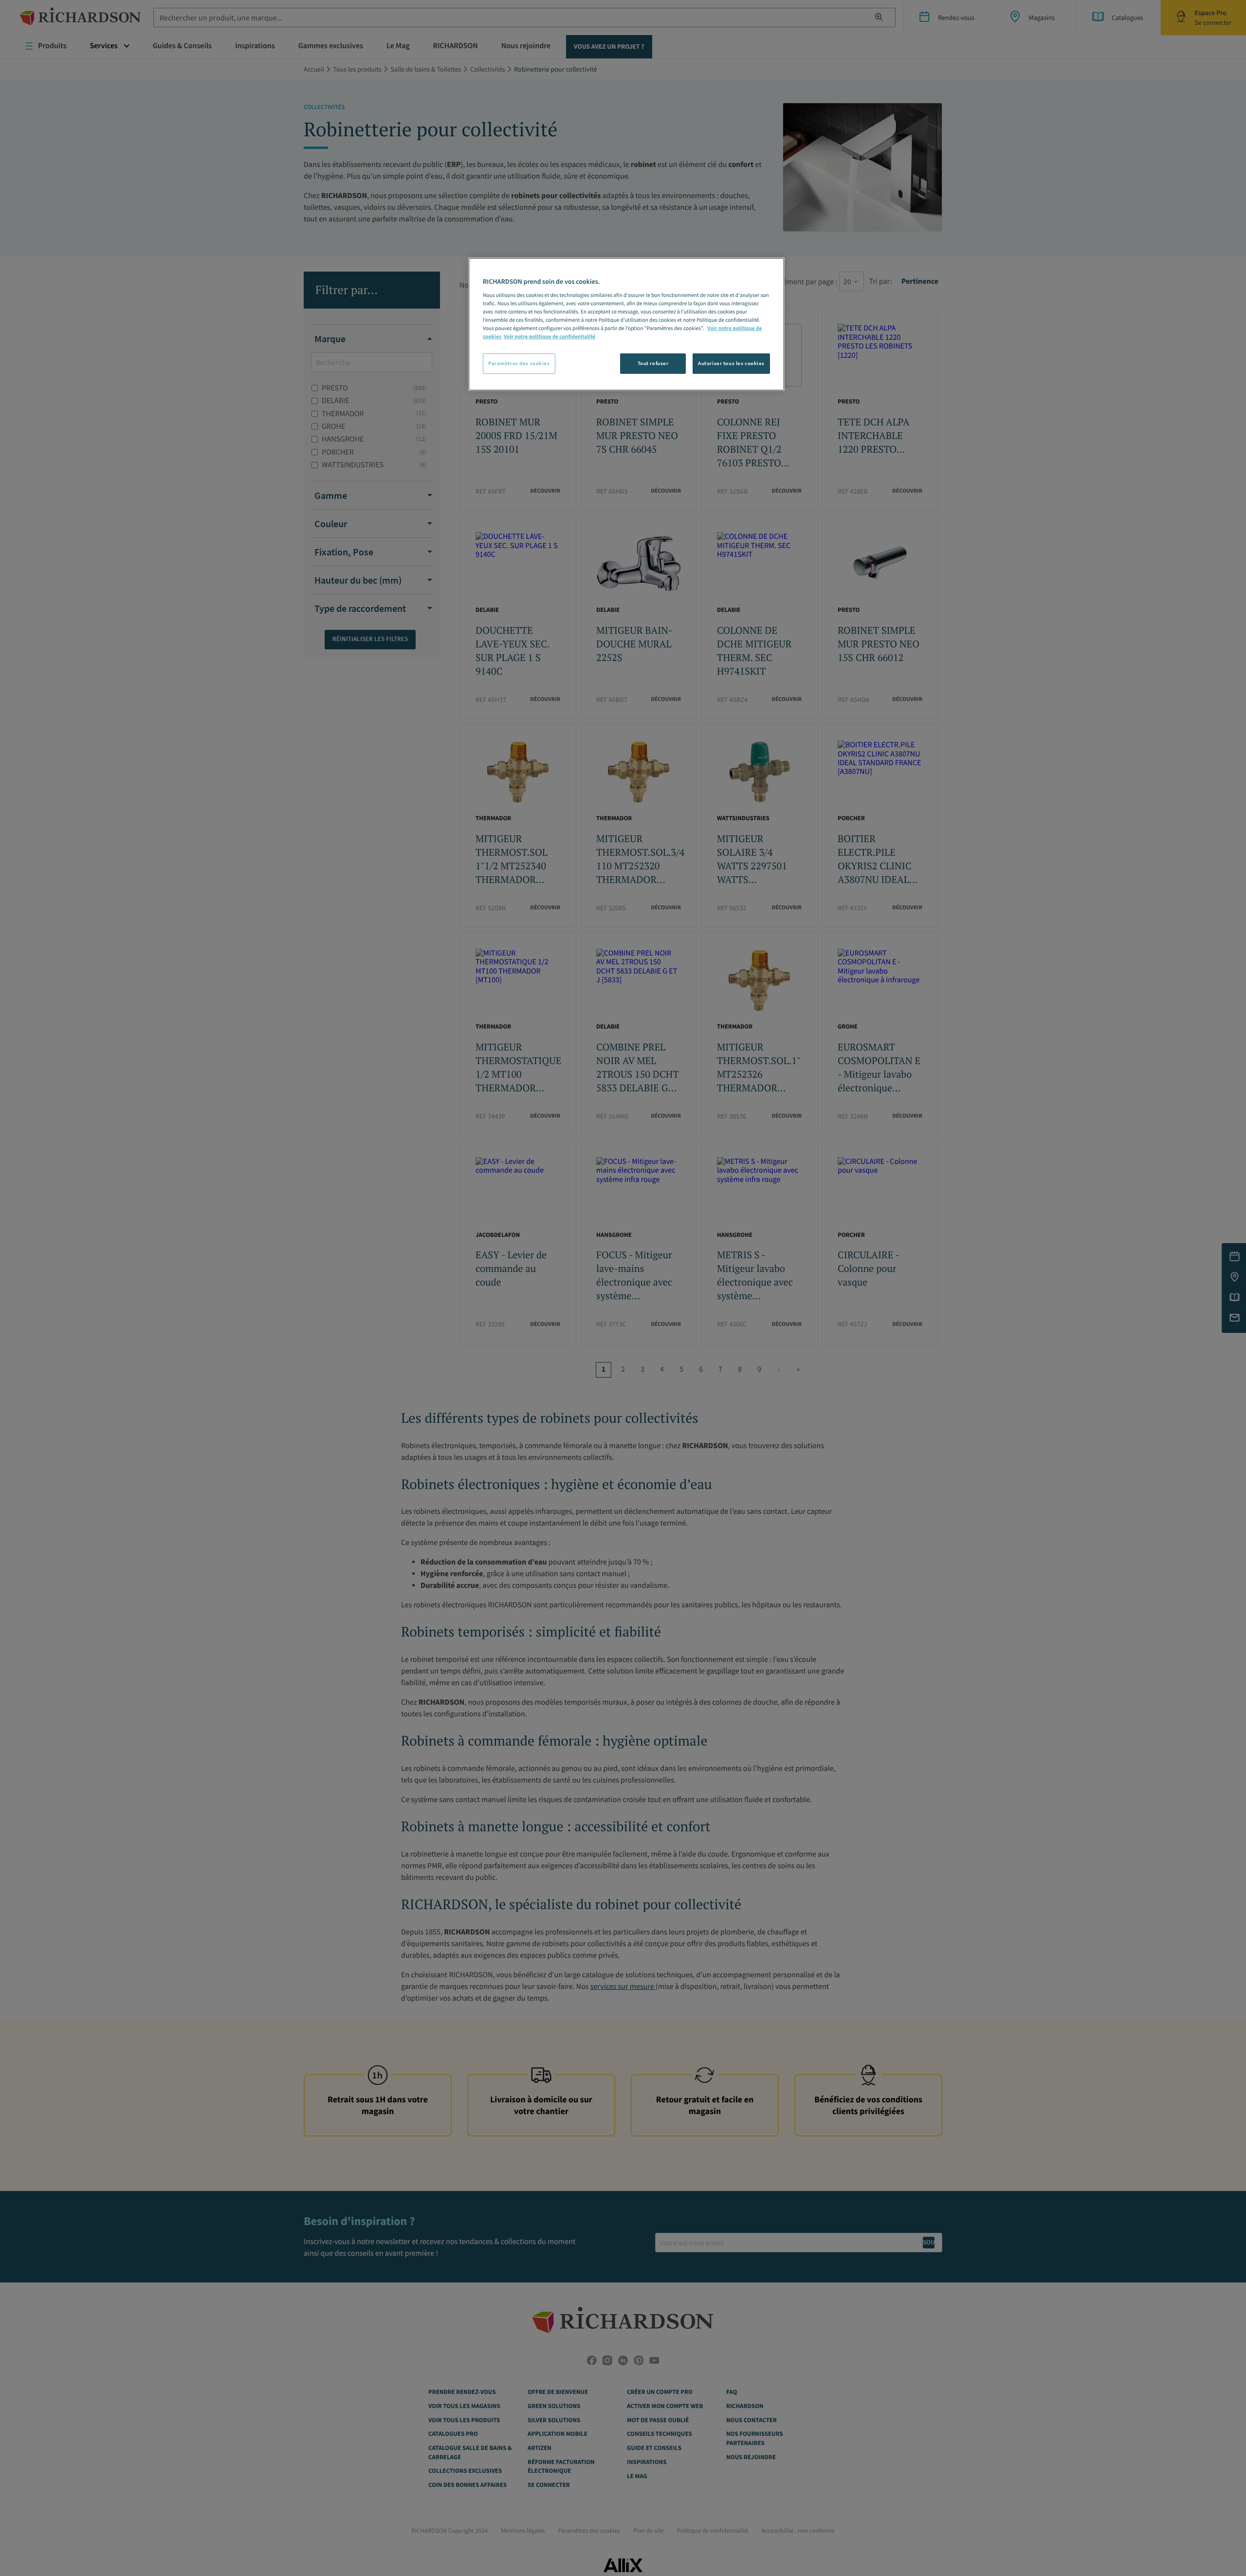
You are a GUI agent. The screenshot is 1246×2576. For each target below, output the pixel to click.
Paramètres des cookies (519, 363)
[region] (626, 324)
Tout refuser (653, 363)
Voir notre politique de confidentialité (550, 337)
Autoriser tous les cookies (731, 363)
